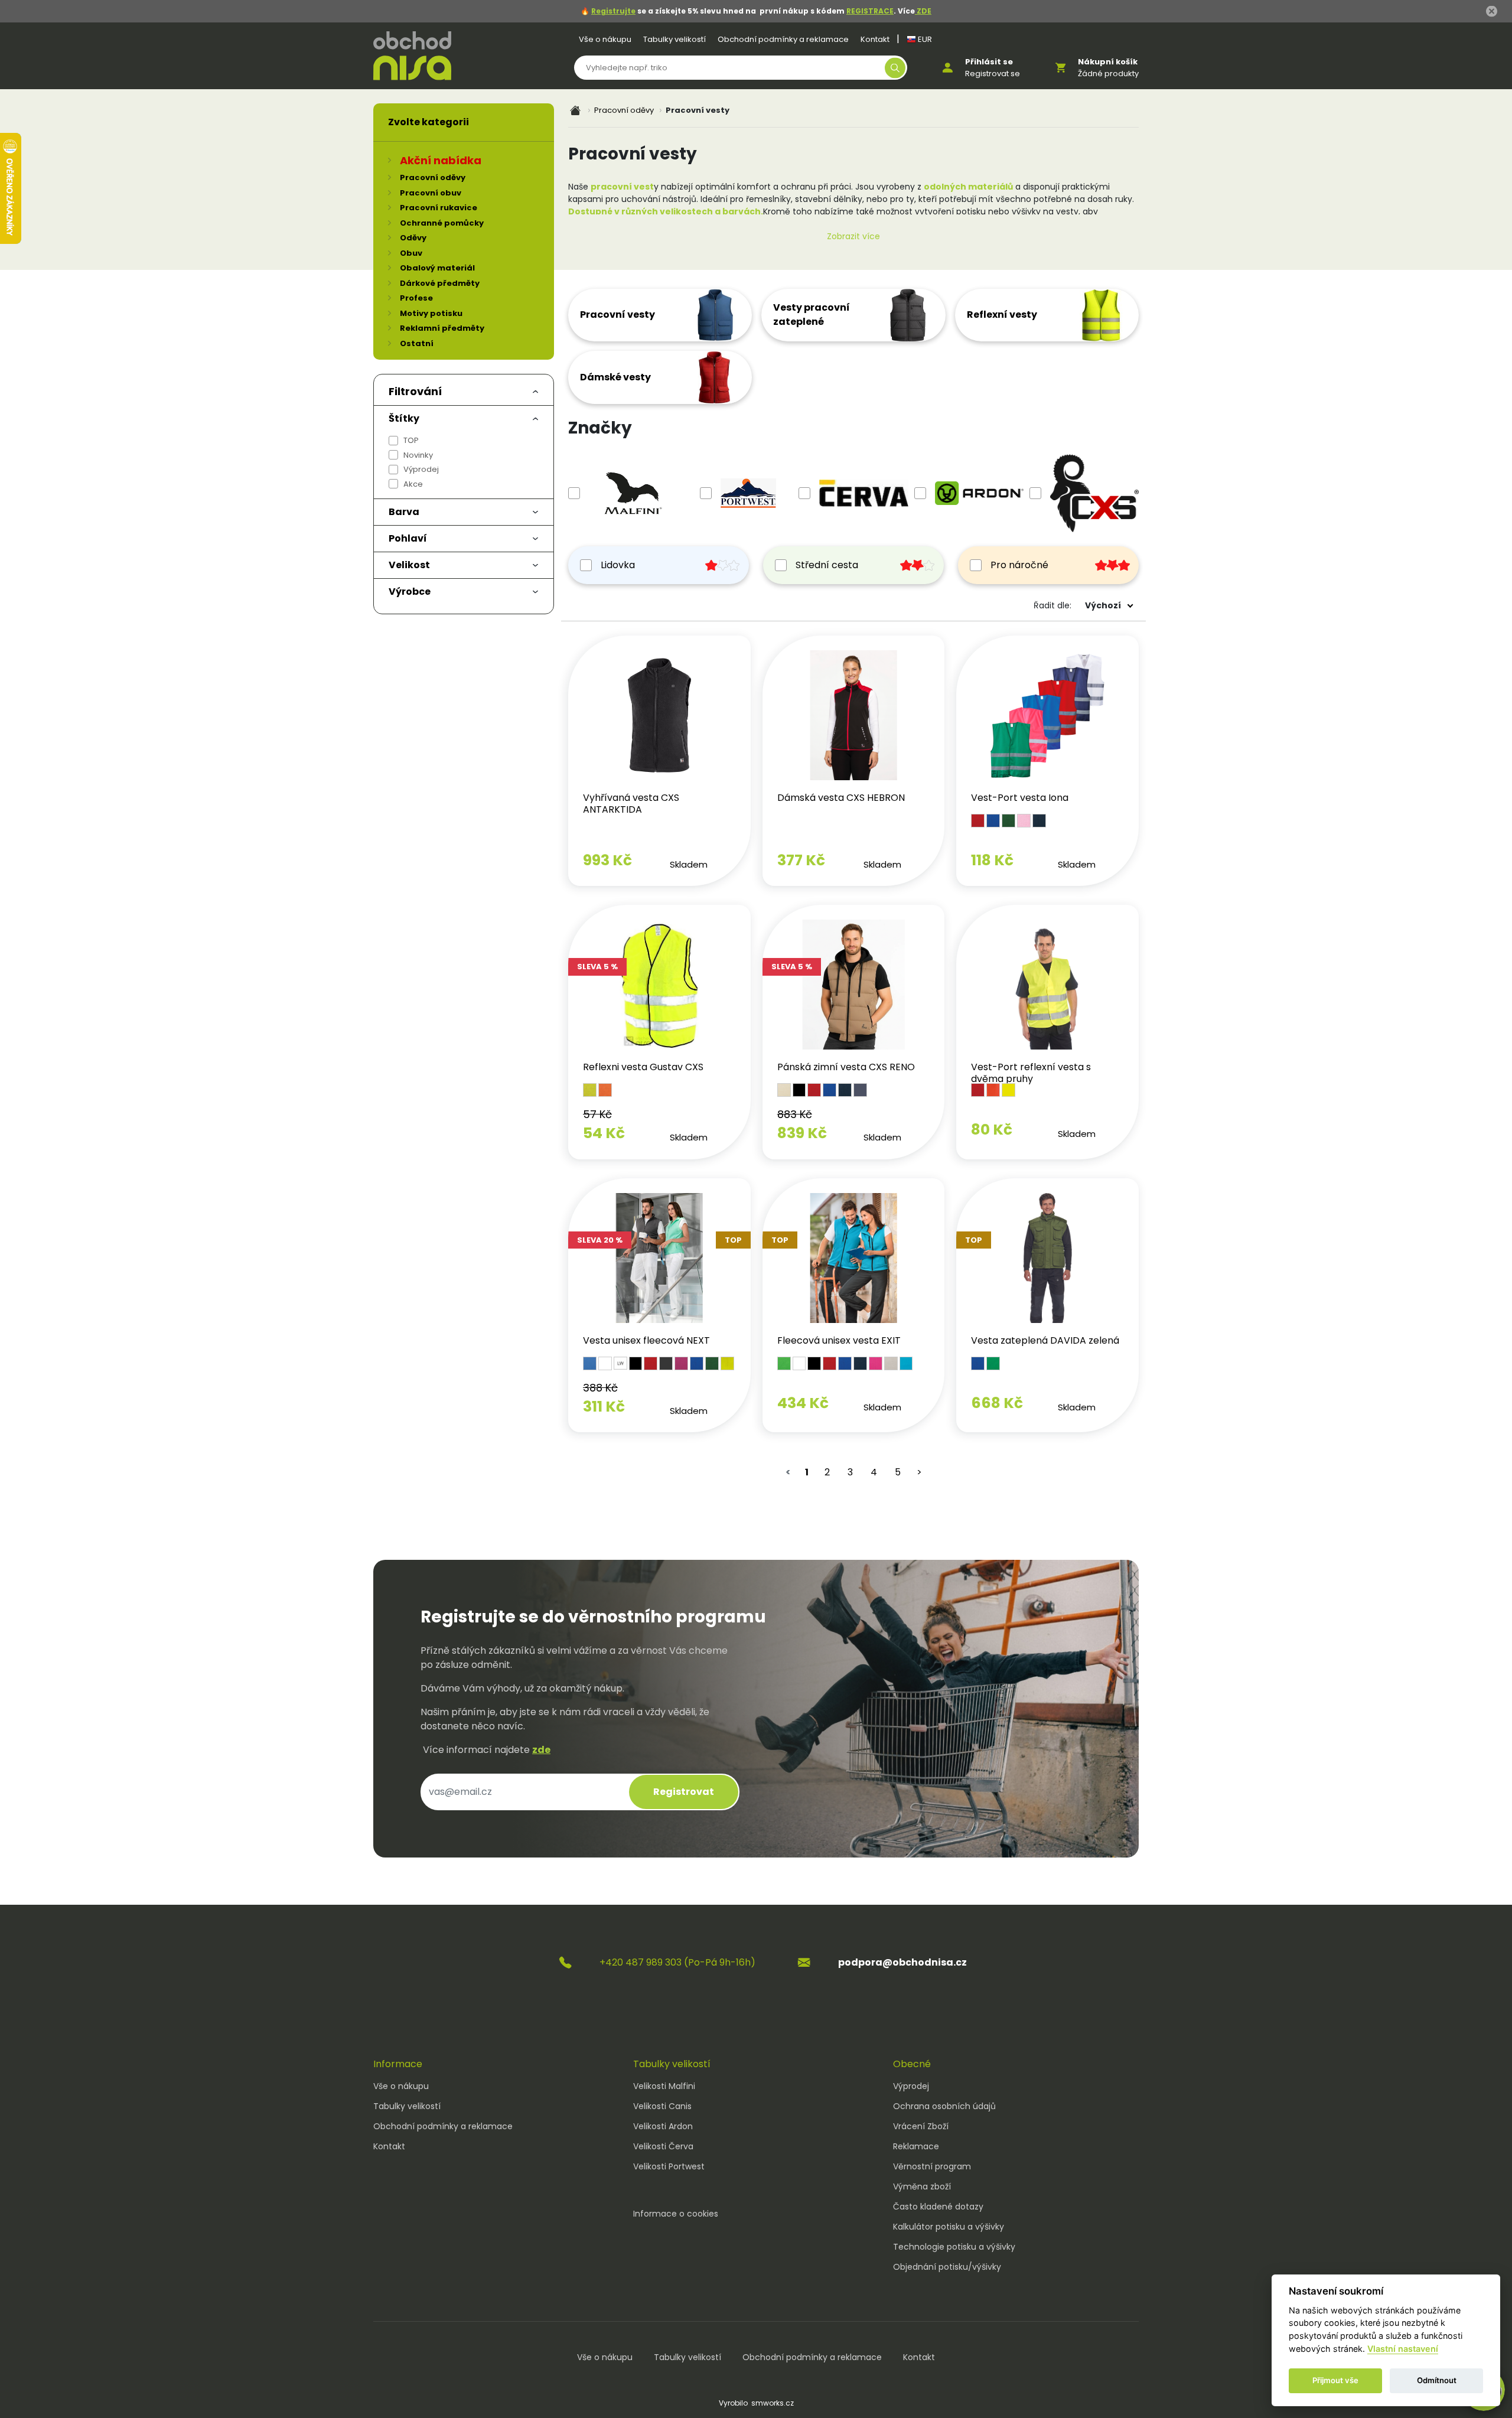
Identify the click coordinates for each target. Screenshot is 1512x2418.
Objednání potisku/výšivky (947, 2267)
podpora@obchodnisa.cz (902, 1962)
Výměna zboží (922, 2186)
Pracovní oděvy (624, 110)
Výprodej (421, 469)
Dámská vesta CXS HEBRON (841, 798)
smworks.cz (773, 2403)
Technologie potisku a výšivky (954, 2247)
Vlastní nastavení (1403, 2349)
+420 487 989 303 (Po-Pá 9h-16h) (677, 1962)
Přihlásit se (989, 62)
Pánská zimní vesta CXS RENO (846, 1067)
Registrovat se (993, 74)
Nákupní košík (1108, 62)
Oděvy (413, 238)
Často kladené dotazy (938, 2207)
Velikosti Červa (663, 2146)
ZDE (923, 11)
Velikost (409, 565)
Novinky (418, 455)
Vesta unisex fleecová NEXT (646, 1340)
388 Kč (600, 1388)
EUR (924, 39)
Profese (416, 298)
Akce (413, 484)
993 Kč (607, 860)
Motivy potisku (431, 313)
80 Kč (992, 1130)
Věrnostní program (932, 2166)
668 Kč (997, 1403)
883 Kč (795, 1114)
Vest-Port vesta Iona (1020, 798)
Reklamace (916, 2146)
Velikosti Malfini (664, 2086)
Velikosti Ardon (663, 2126)
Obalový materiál (437, 268)
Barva (404, 512)
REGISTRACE (870, 11)
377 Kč (801, 860)
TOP (411, 440)
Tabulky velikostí (674, 39)
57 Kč (597, 1114)
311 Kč (604, 1407)
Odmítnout (1437, 2380)
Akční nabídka (441, 160)
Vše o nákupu (605, 39)
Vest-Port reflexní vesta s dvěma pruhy (1031, 1073)
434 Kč (803, 1403)
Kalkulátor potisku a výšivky (949, 2227)
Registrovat (684, 1792)
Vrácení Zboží (921, 2126)
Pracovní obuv (431, 193)
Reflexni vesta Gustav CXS (643, 1067)
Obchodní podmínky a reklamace (783, 39)
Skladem (689, 864)
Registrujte (613, 11)
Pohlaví (408, 538)
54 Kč (604, 1133)
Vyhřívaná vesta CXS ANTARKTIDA (631, 804)
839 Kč (802, 1133)
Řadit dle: (1052, 605)
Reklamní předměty (442, 328)
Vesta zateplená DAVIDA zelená (1045, 1340)
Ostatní (417, 343)
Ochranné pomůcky (442, 223)
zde (541, 1750)
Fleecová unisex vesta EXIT (839, 1340)
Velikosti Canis (662, 2106)
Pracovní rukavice (439, 208)
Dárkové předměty (440, 283)
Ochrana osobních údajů (944, 2106)
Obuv (411, 253)
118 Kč (992, 860)
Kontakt (875, 39)
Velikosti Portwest (669, 2166)
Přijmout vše (1335, 2380)
